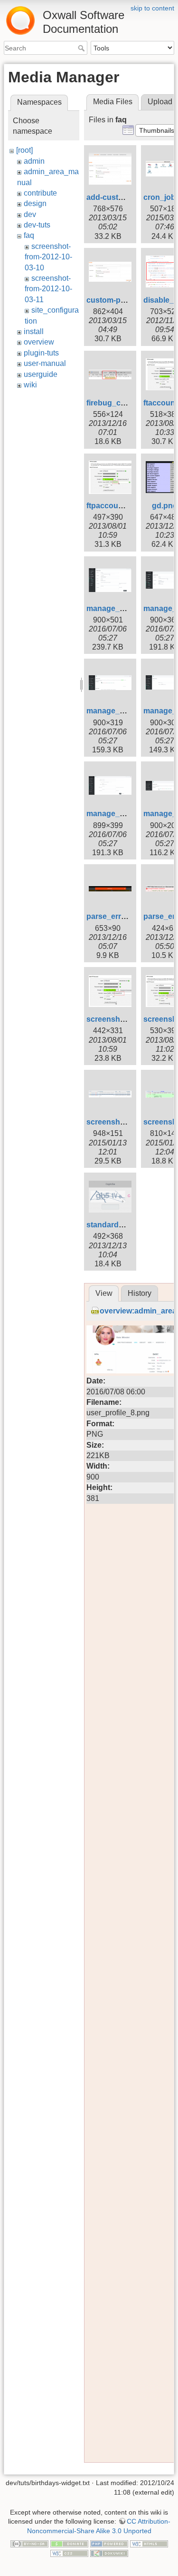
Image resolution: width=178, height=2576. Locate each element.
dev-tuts (37, 225)
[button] (157, 130)
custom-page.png (118, 300)
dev (30, 214)
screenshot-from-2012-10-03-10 (48, 257)
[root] (24, 150)
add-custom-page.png (126, 197)
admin (34, 161)
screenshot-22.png (120, 1019)
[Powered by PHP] (109, 2543)
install (34, 331)
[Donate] (69, 2543)
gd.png (165, 506)
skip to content (152, 8)
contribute (40, 193)
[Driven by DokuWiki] (109, 2553)
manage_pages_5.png (126, 711)
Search (82, 48)
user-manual (45, 363)
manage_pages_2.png (126, 608)
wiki (30, 385)
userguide (41, 374)
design (35, 203)
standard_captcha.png (127, 1225)
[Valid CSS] (69, 2553)
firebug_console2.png (126, 403)
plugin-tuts (41, 353)
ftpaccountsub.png (121, 506)
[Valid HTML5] (149, 2543)
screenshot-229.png (122, 1122)
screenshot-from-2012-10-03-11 (48, 289)
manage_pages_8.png (126, 814)
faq (29, 235)
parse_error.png (115, 916)
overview (39, 342)
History (140, 1293)
